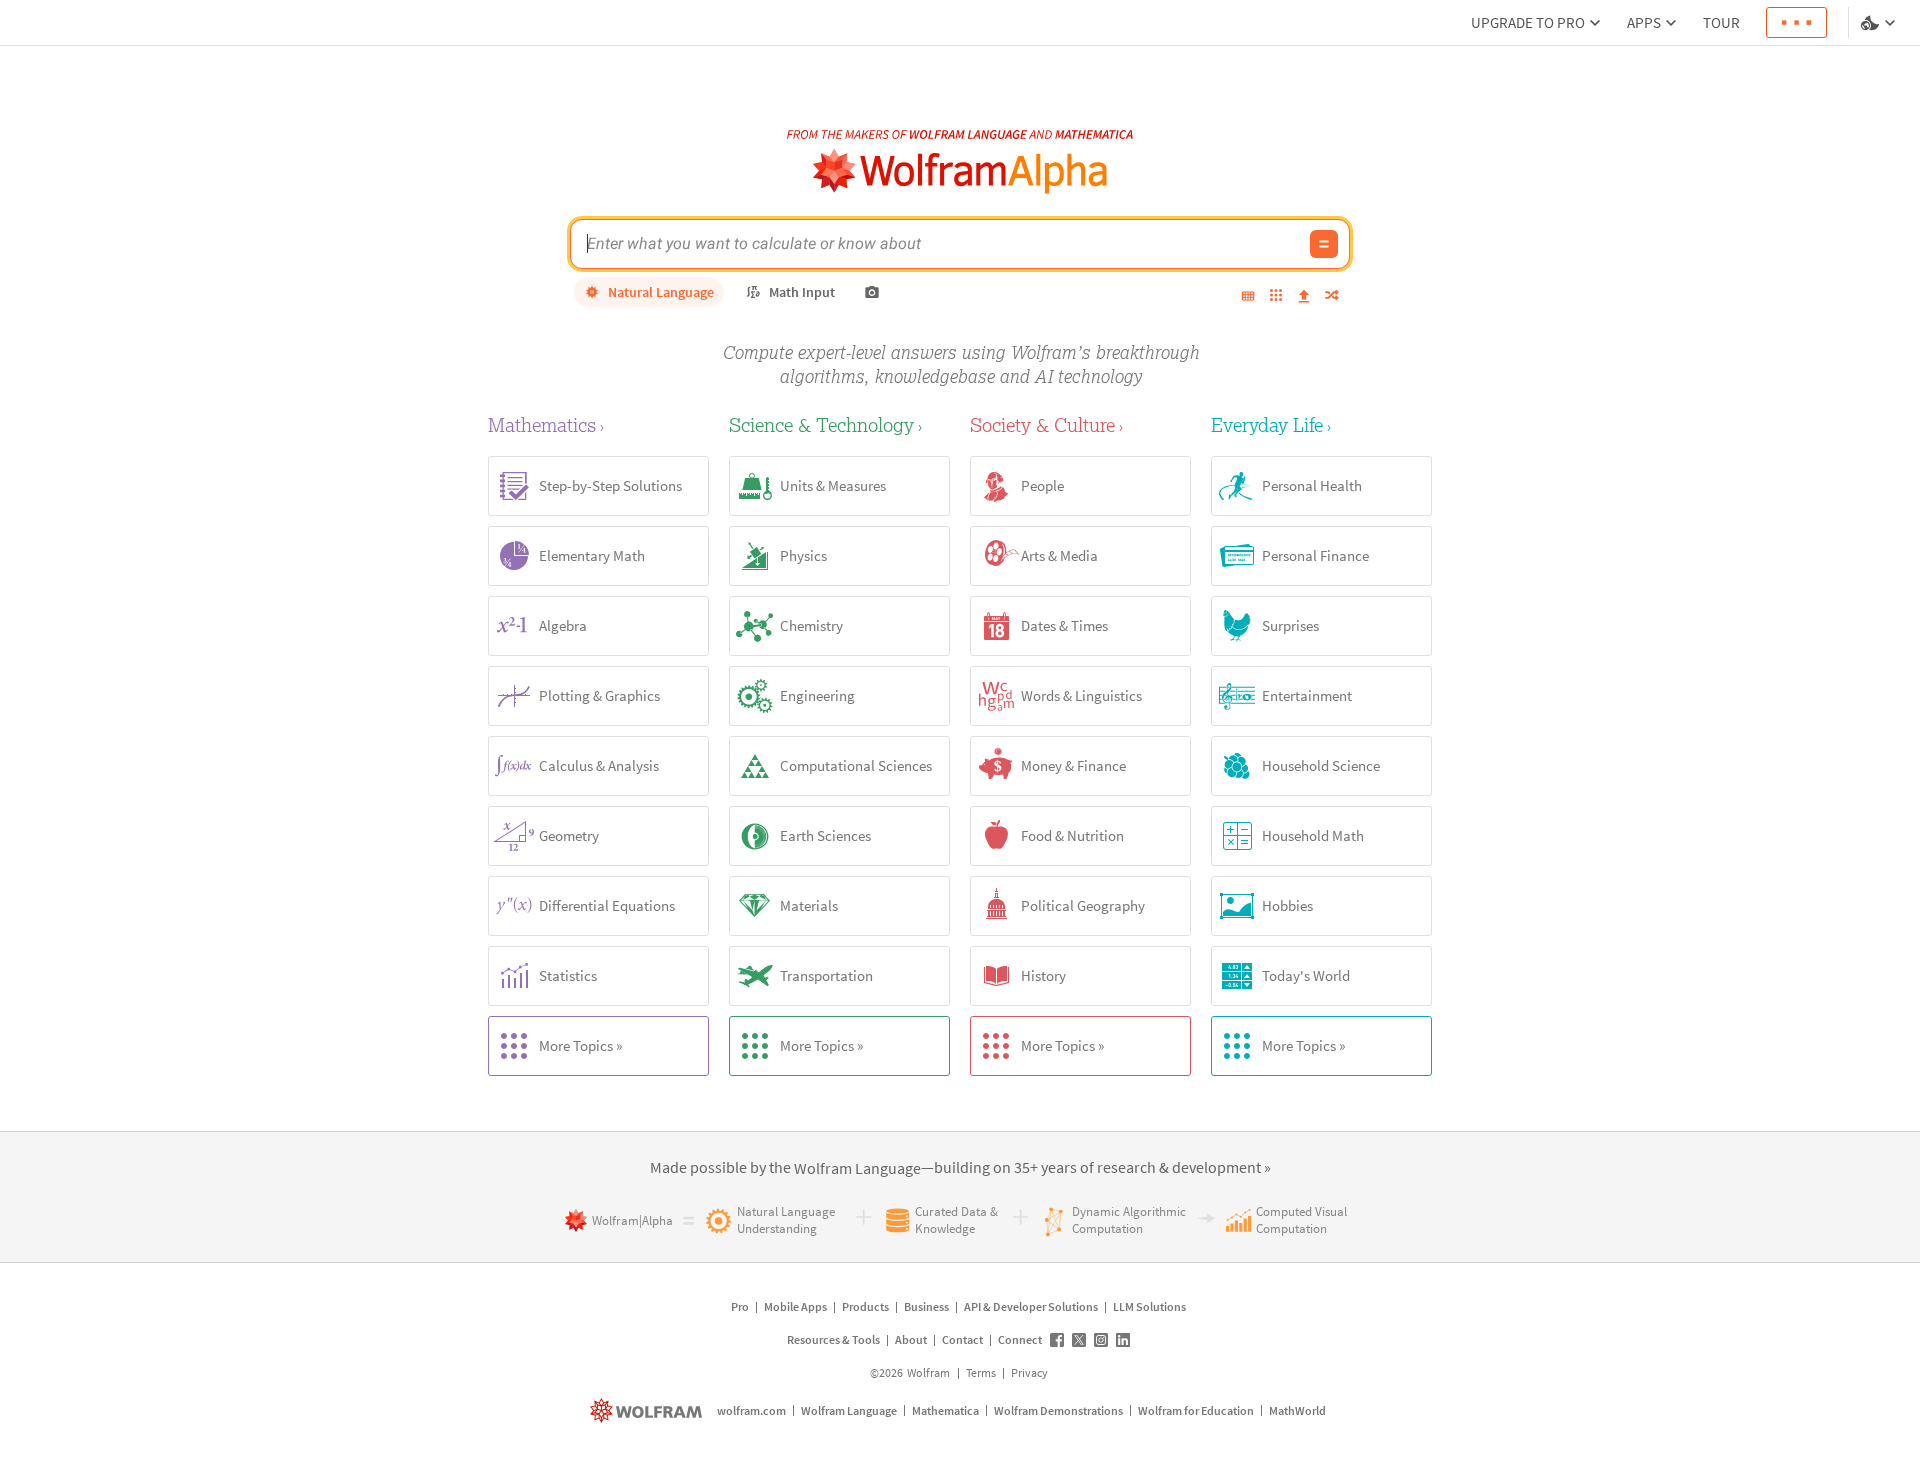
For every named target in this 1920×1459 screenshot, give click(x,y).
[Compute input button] (1324, 244)
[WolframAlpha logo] (960, 171)
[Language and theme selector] (1880, 23)
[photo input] (872, 292)
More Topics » (580, 1045)
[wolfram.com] (648, 1410)
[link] (857, 1169)
